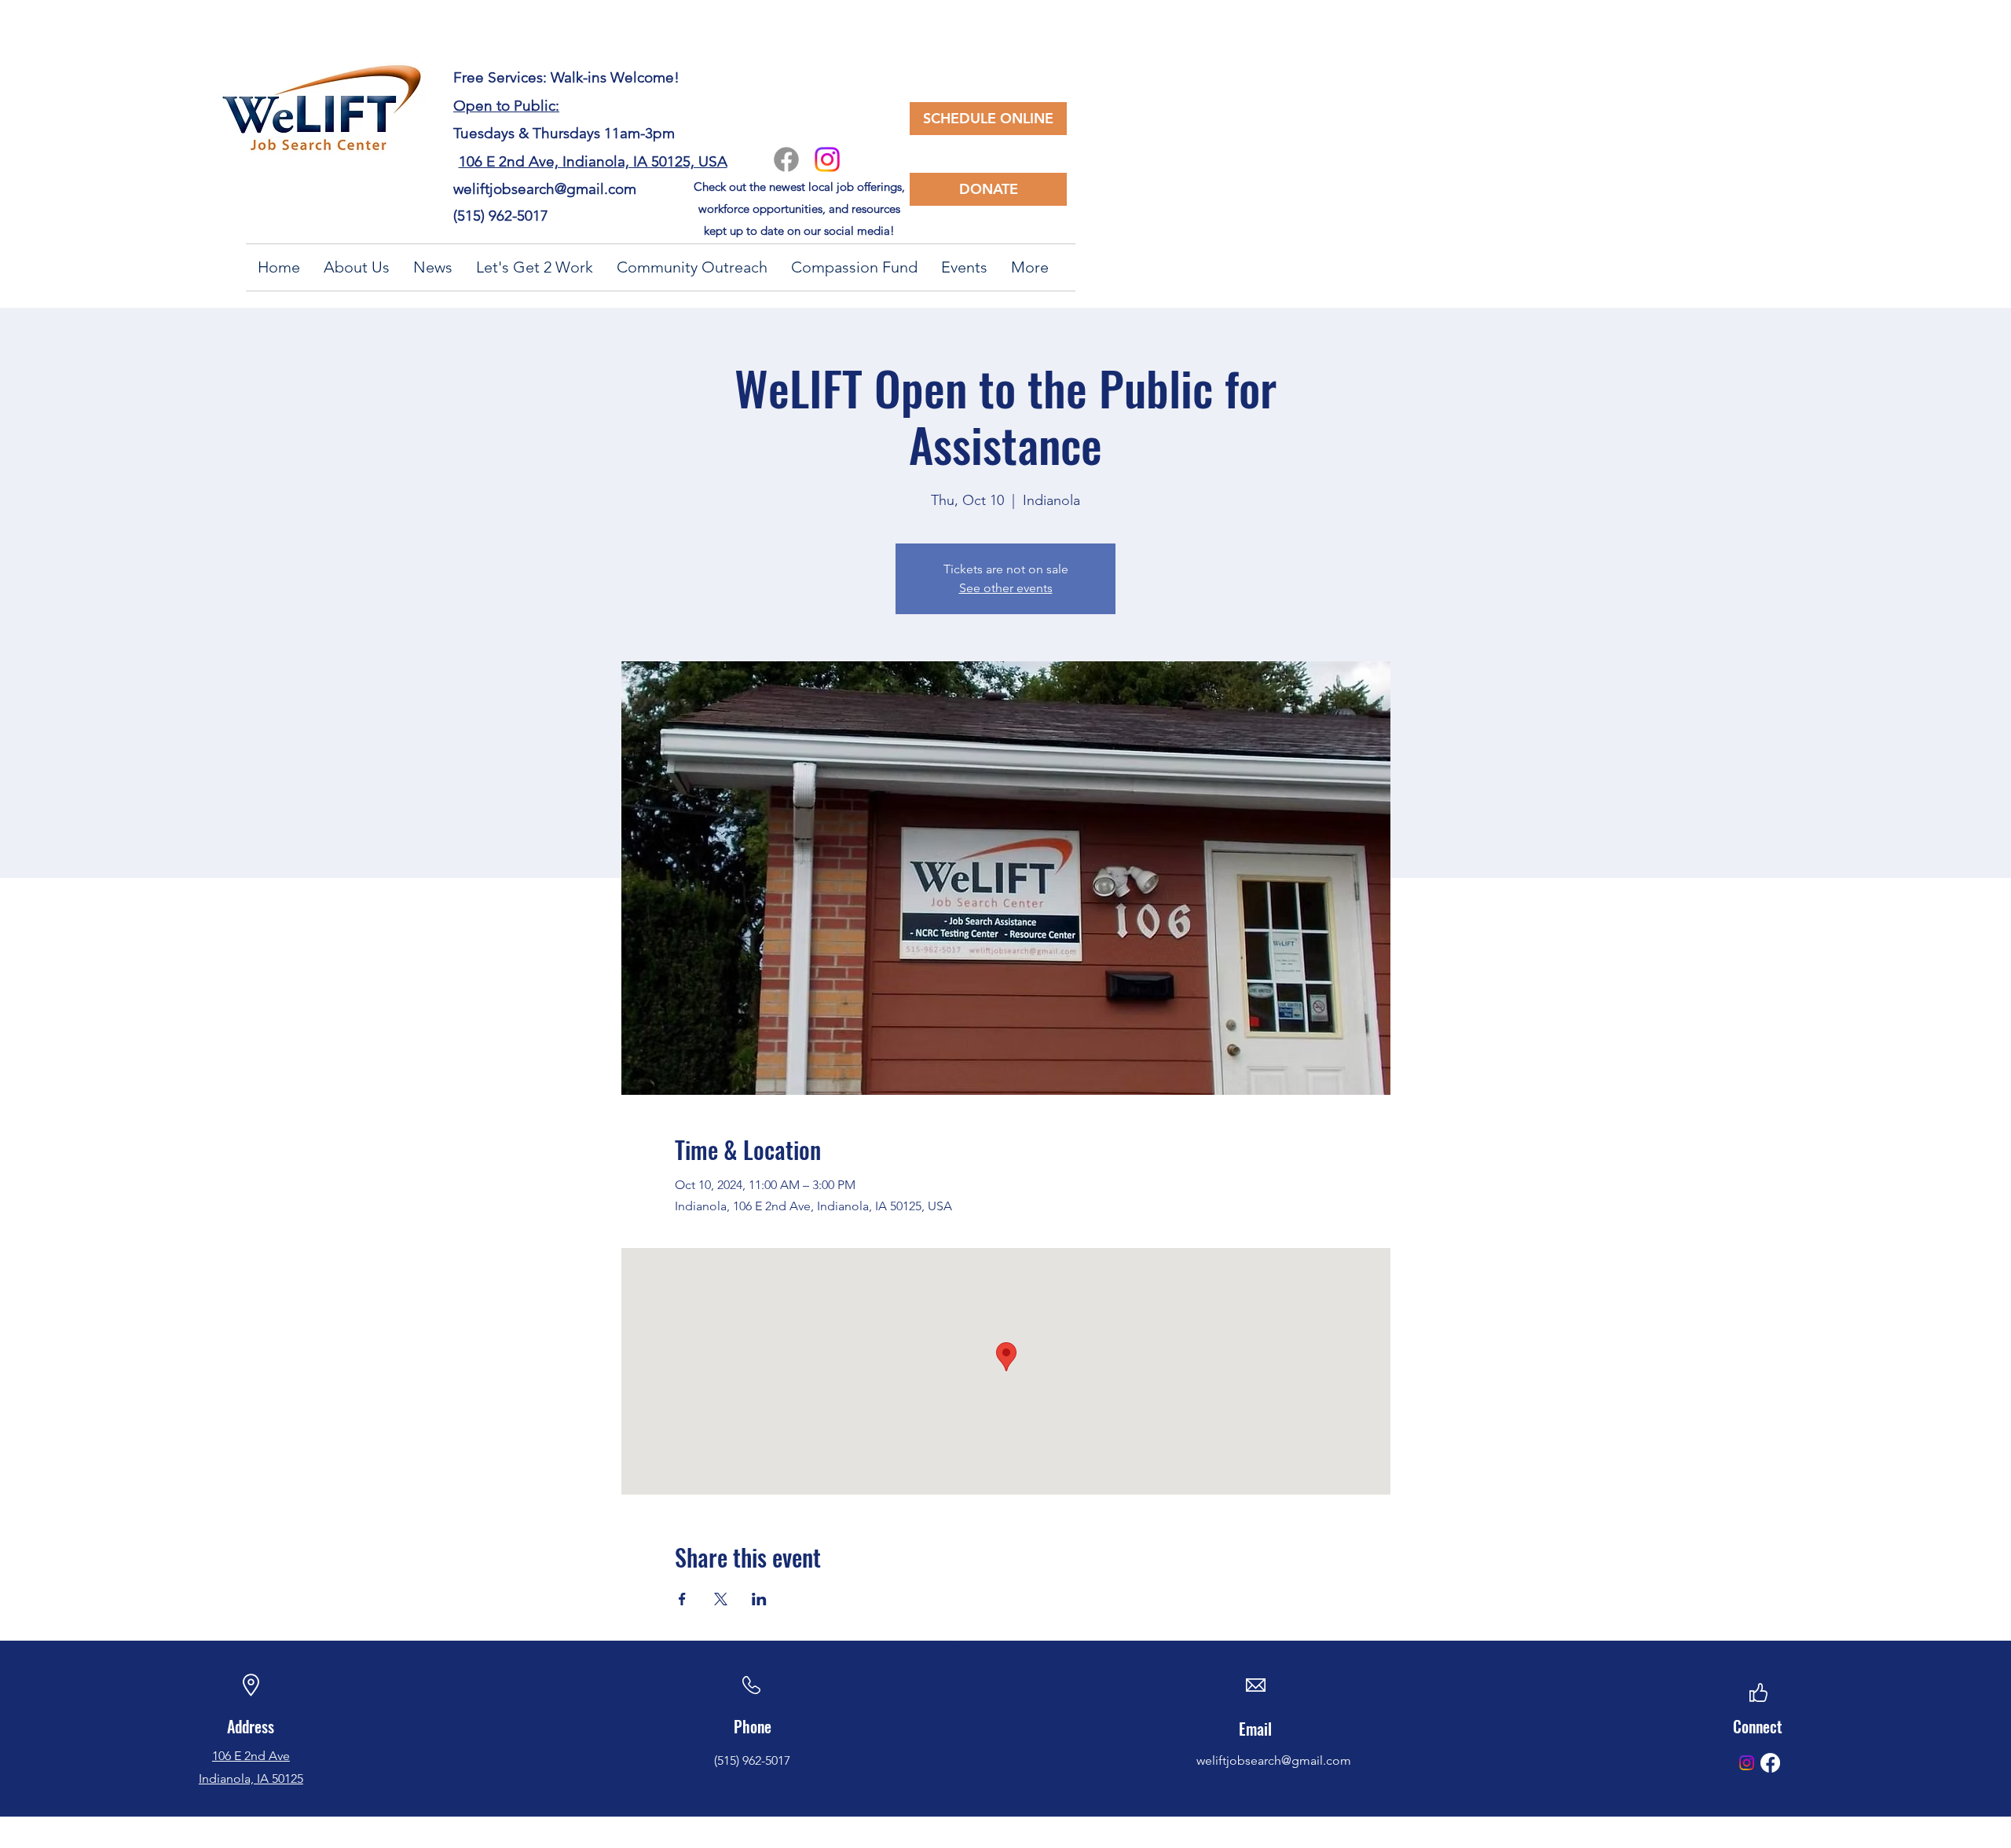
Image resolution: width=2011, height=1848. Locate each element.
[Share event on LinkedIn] (759, 1599)
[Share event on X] (721, 1599)
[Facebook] (786, 159)
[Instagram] (827, 159)
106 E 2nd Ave (251, 1756)
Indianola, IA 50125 (251, 1778)
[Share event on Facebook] (682, 1599)
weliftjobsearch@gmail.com (545, 189)
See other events (1006, 588)
